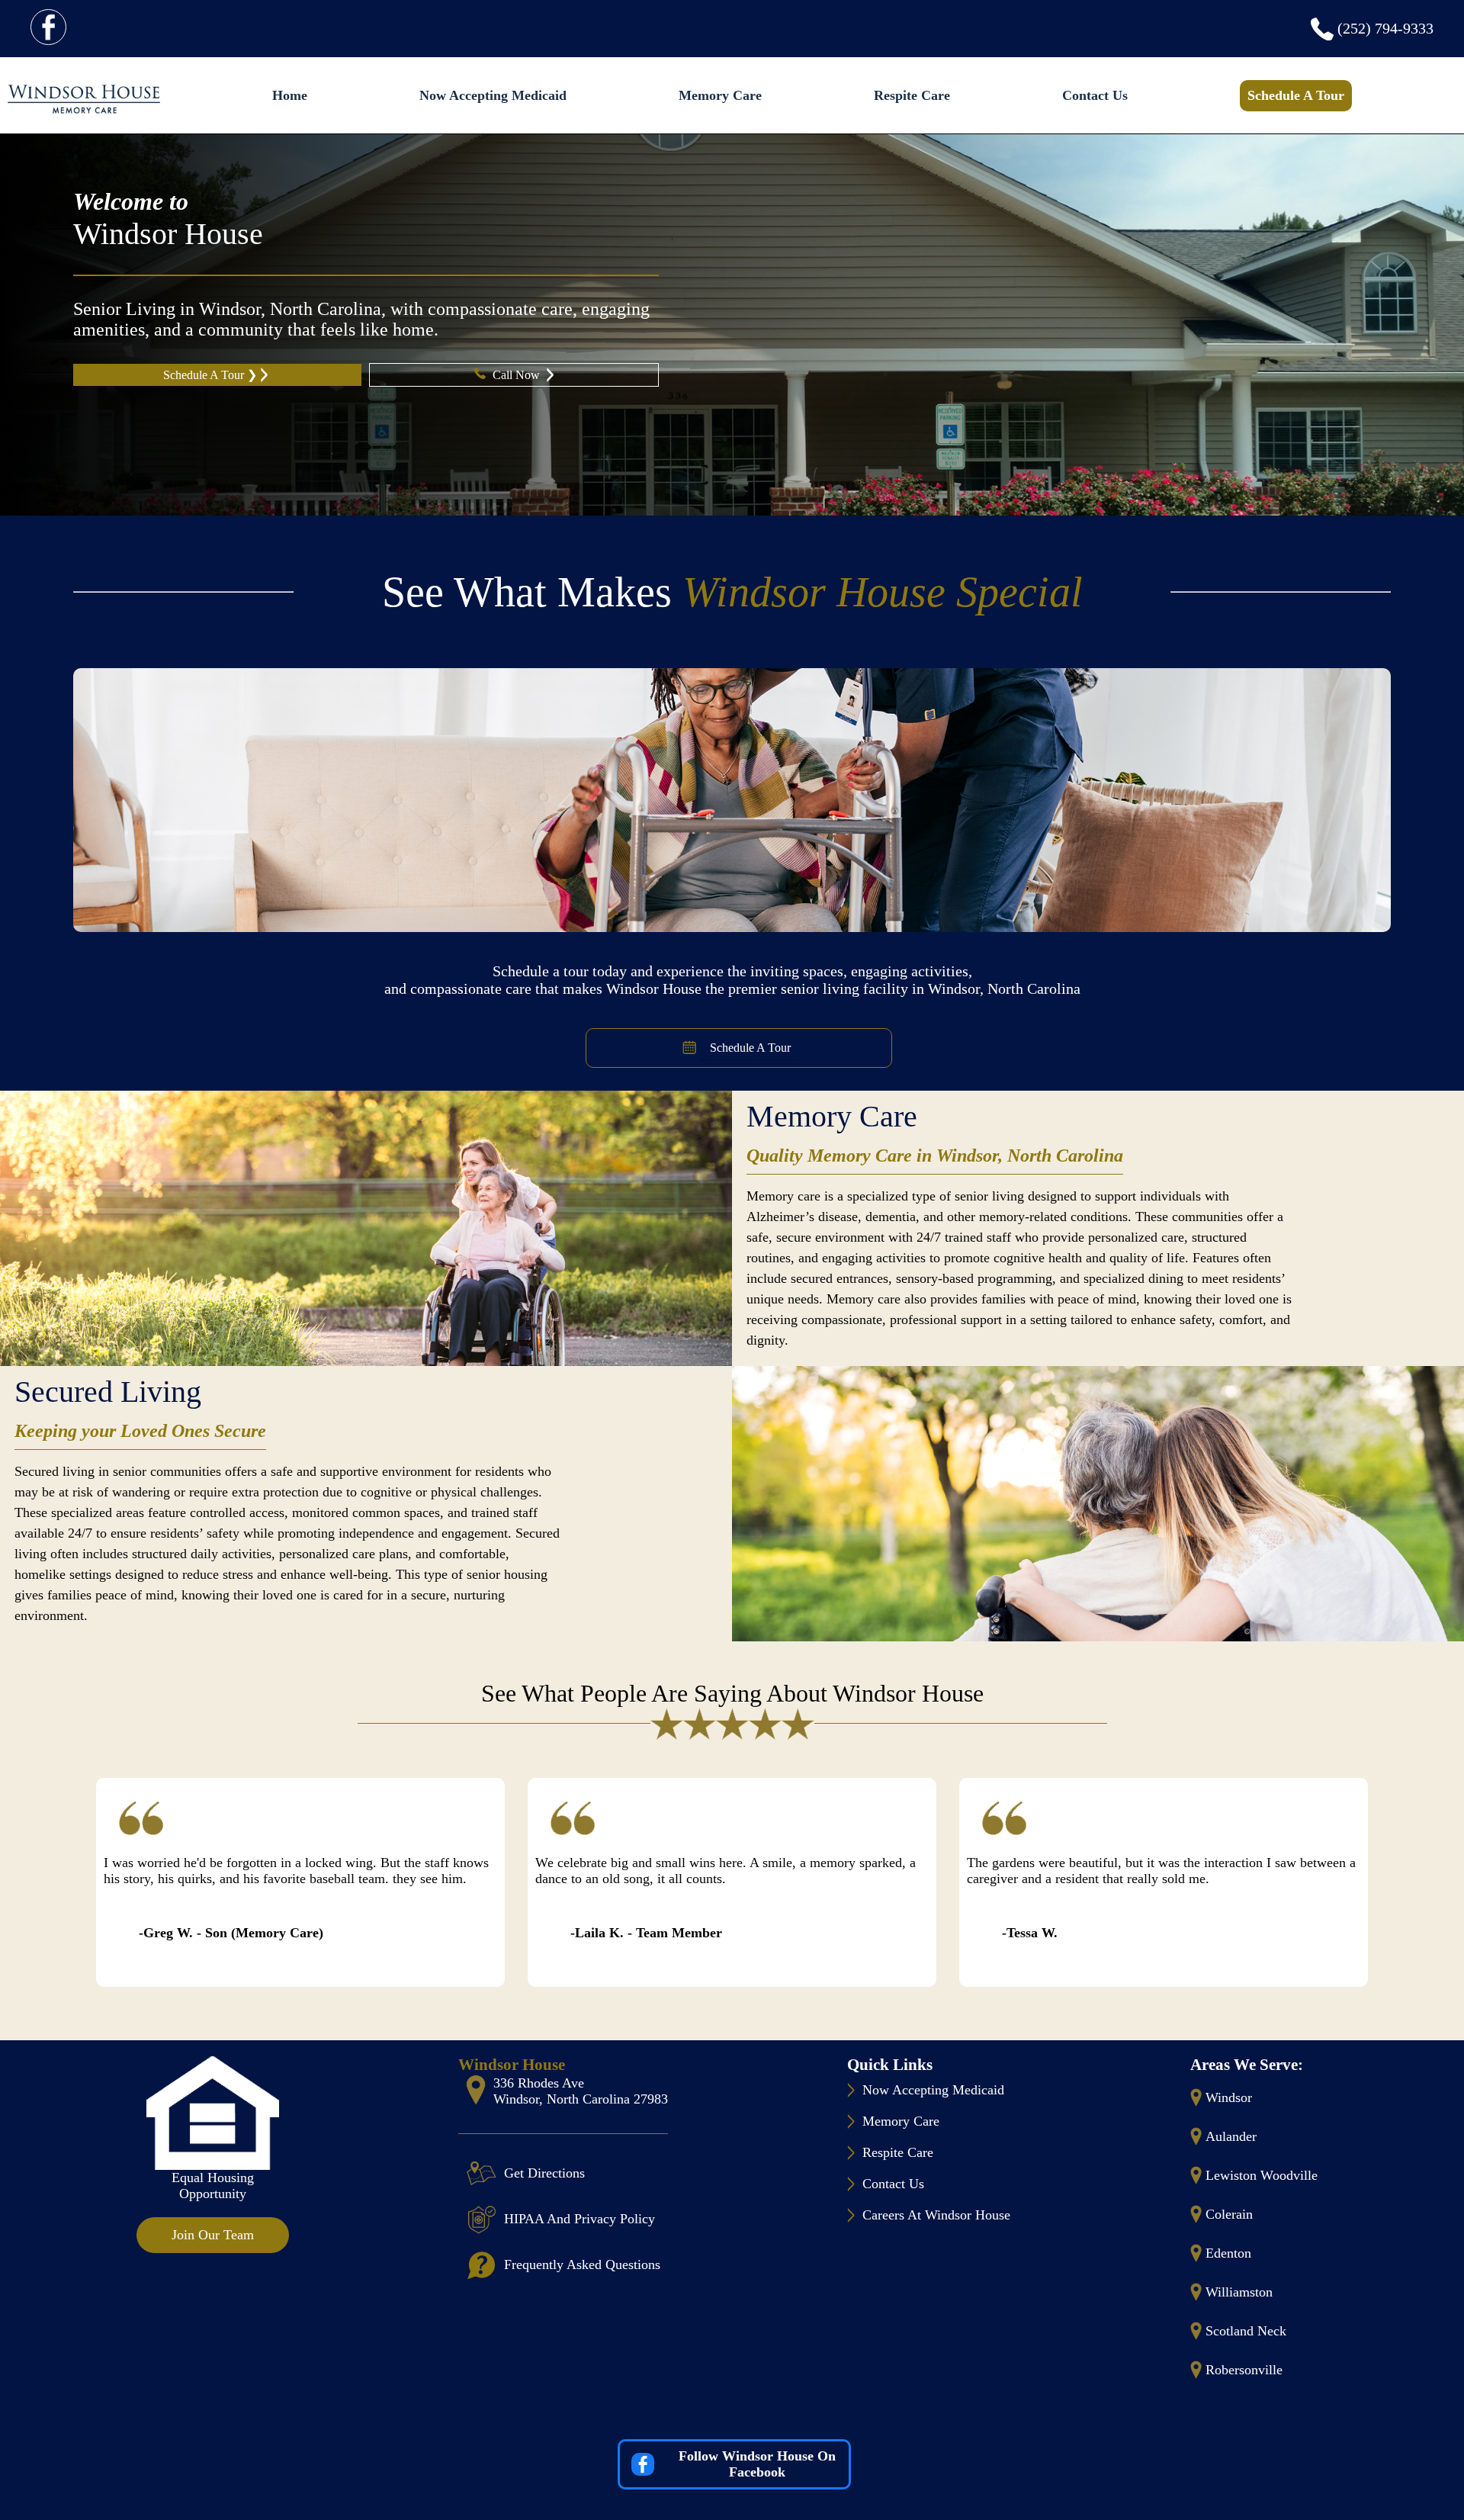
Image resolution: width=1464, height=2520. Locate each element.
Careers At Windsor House (936, 2215)
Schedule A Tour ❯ (210, 375)
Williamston (1239, 2292)
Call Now (518, 375)
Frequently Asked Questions (582, 2264)
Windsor (1229, 2097)
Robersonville (1244, 2370)
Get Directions (544, 2173)
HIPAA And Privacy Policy (579, 2219)
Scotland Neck (1246, 2331)
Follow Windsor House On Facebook (757, 2464)
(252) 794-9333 (1385, 28)
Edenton (1228, 2253)
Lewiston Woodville (1262, 2175)
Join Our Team (213, 2235)
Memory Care (720, 95)
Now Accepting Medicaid (493, 95)
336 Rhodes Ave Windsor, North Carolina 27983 (581, 2091)
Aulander (1231, 2136)
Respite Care (912, 95)
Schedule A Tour (1296, 95)
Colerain (1229, 2214)
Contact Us (1095, 95)
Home (290, 95)
